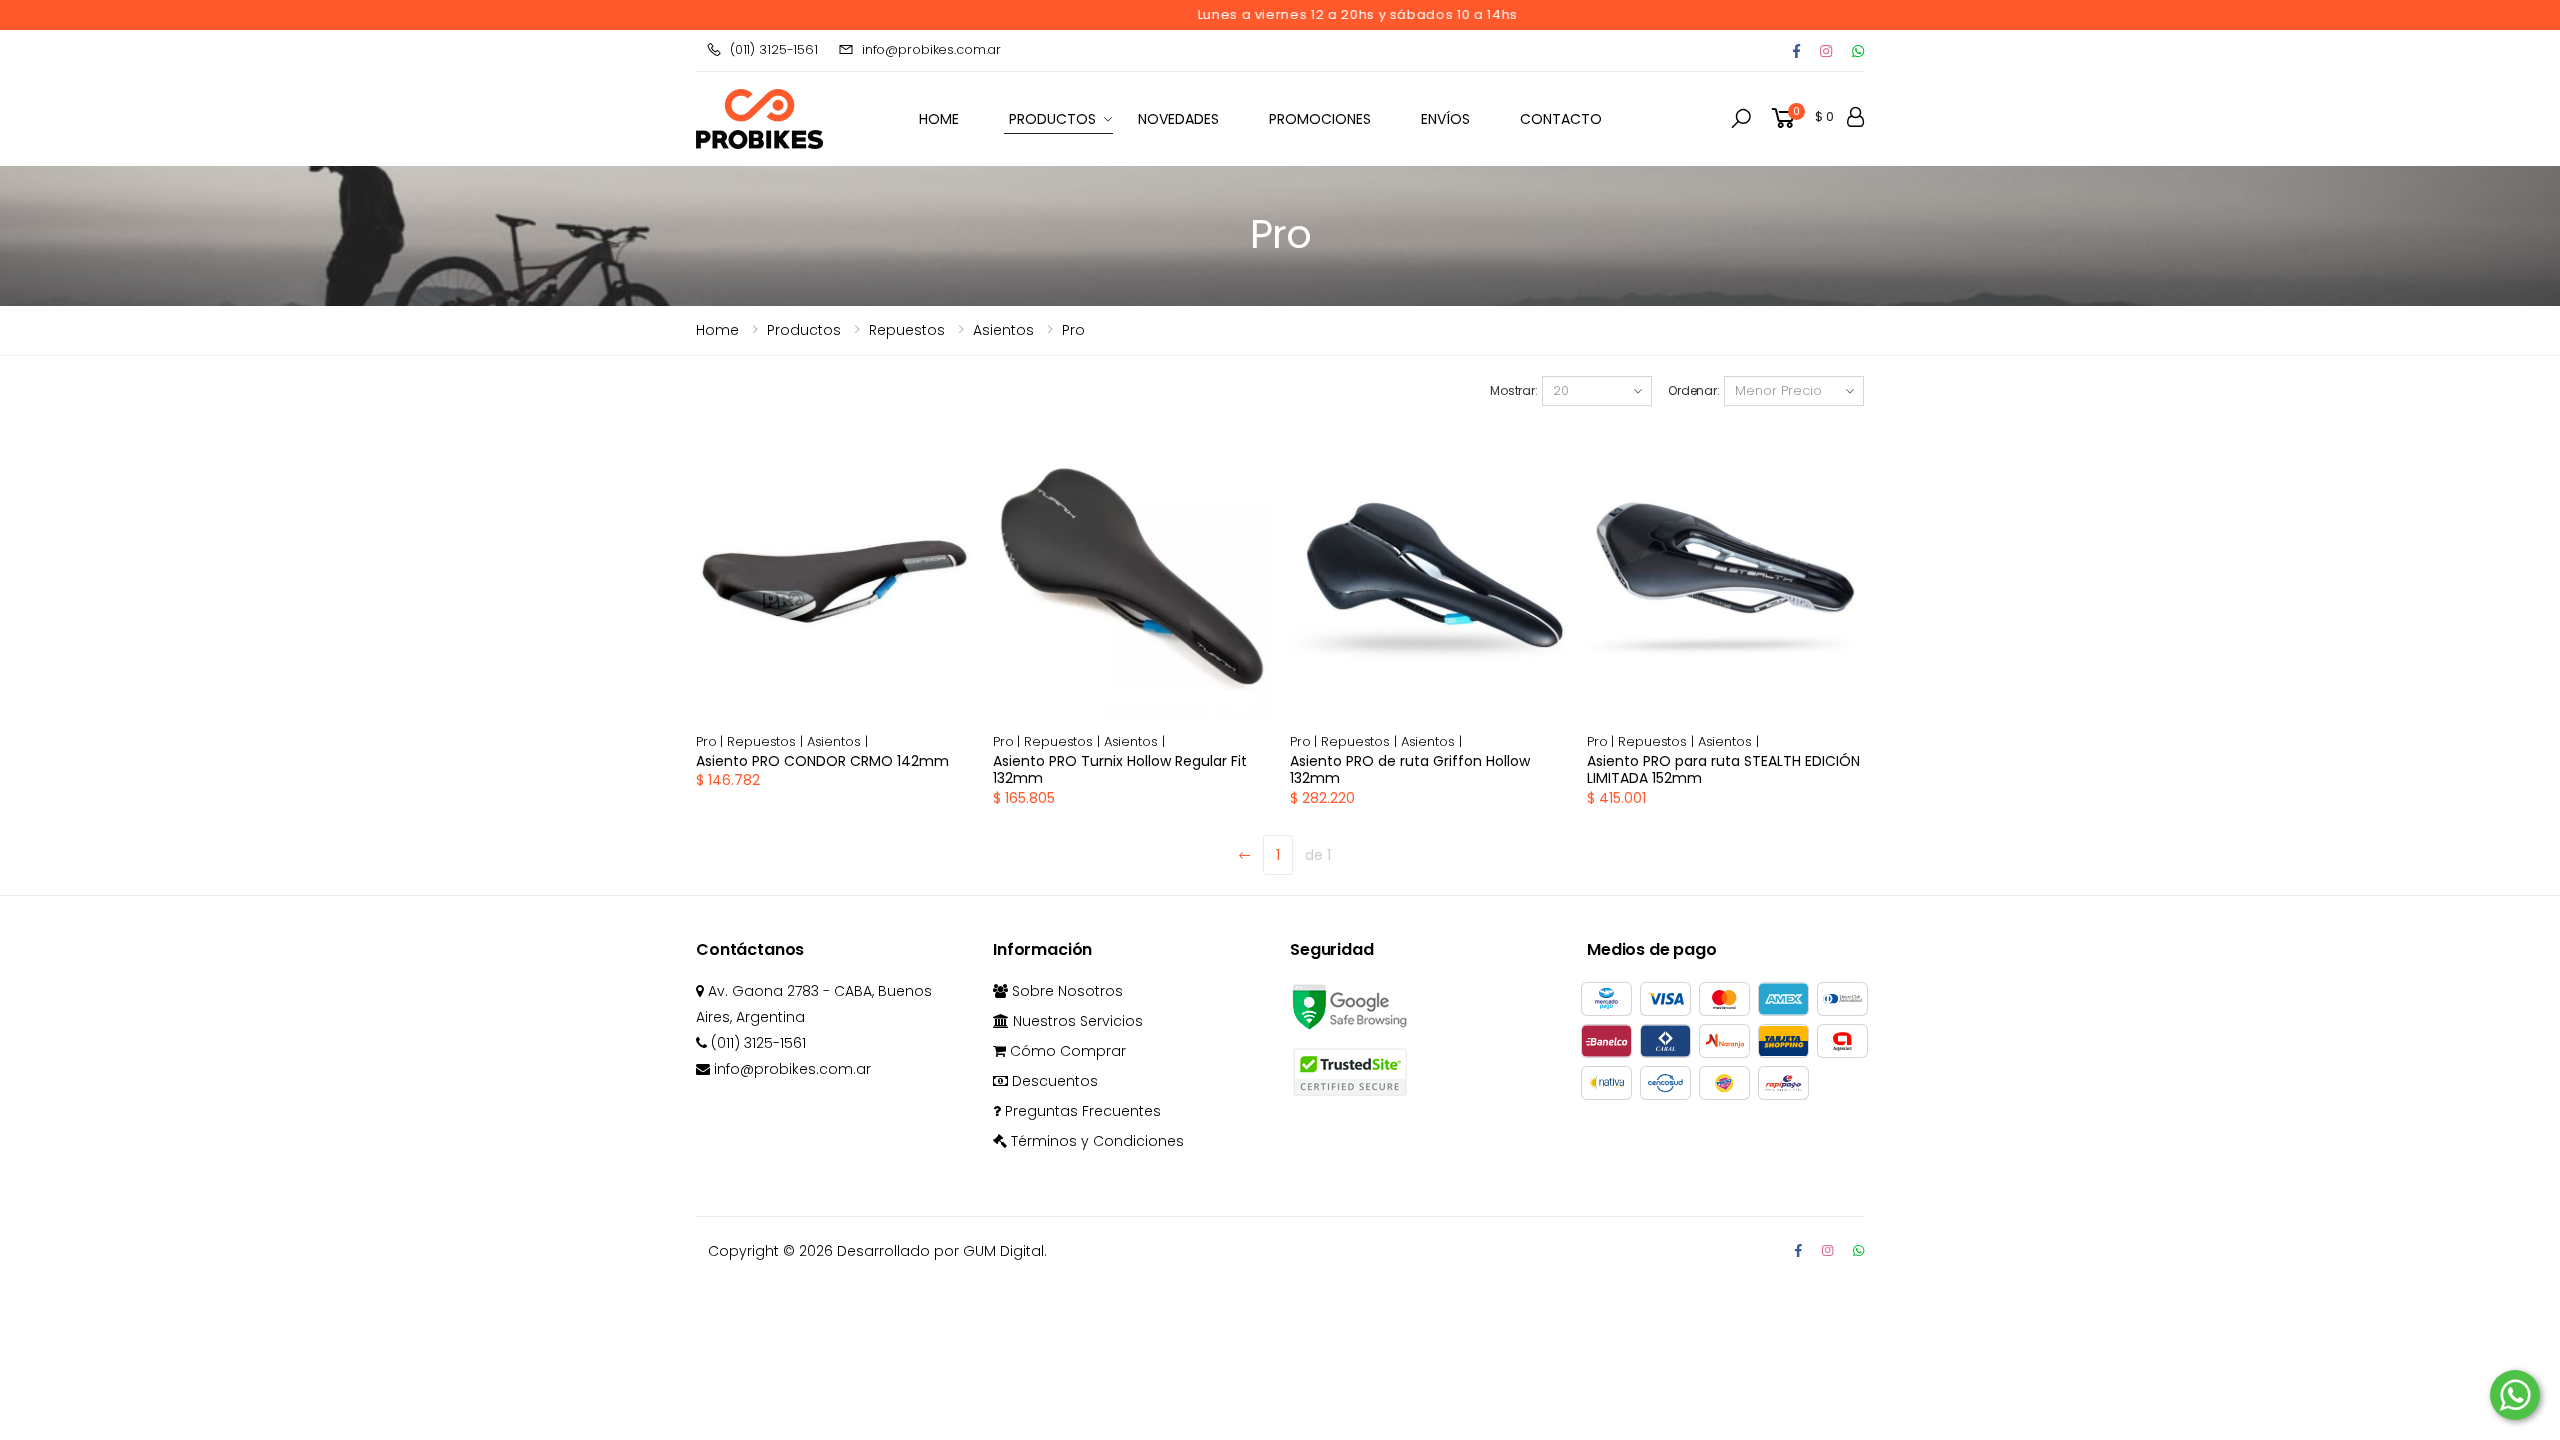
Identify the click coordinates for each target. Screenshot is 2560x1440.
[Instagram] (1826, 51)
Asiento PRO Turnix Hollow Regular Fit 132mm (1120, 770)
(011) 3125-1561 (774, 49)
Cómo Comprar (1066, 1051)
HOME (939, 119)
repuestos (907, 330)
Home (717, 330)
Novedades (1178, 119)
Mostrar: (1514, 390)
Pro (1073, 330)
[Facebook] (1796, 51)
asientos (1003, 330)
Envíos (1445, 119)
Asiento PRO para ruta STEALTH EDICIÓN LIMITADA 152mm (1723, 770)
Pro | (711, 741)
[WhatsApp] (1858, 1250)
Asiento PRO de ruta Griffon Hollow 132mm (1410, 770)
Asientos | (837, 741)
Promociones (1320, 119)
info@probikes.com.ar (931, 49)
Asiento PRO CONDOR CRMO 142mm (822, 761)
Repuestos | (766, 741)
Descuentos (1053, 1081)
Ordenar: (1694, 390)
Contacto (1561, 119)
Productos (1052, 119)
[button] (1741, 119)
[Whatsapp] (1858, 51)
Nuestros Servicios (1076, 1021)
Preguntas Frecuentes (1081, 1111)
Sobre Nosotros (1065, 991)
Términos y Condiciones (1095, 1141)
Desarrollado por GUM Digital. (942, 1251)
